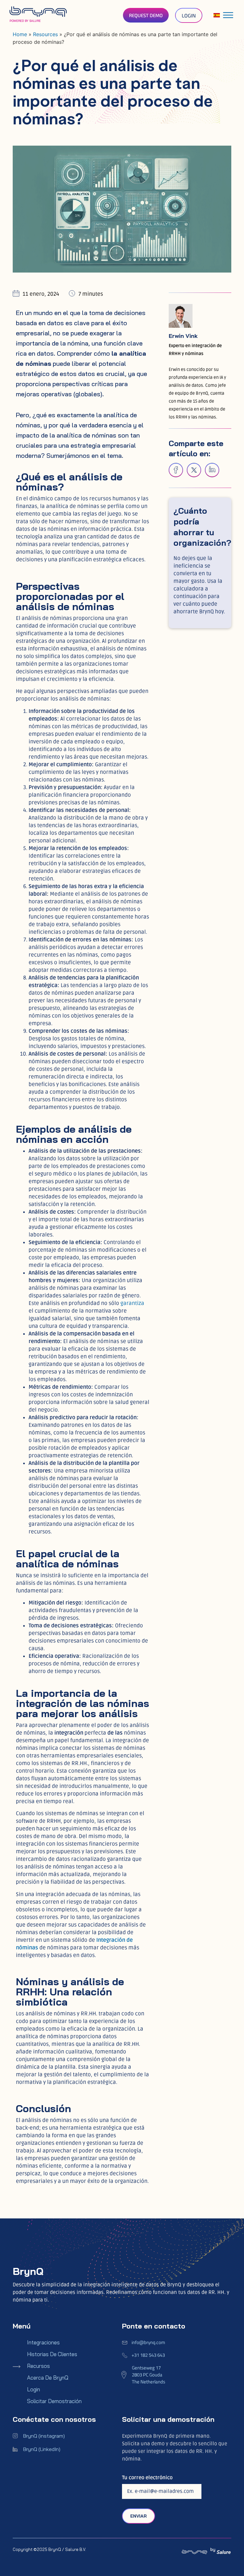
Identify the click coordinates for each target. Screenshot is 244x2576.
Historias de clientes (52, 2354)
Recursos (38, 2366)
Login (34, 2389)
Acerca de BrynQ (48, 2378)
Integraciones (43, 2342)
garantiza (132, 1303)
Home (20, 34)
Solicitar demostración (54, 2401)
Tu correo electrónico (147, 2478)
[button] (176, 470)
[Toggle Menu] (228, 15)
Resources (45, 34)
